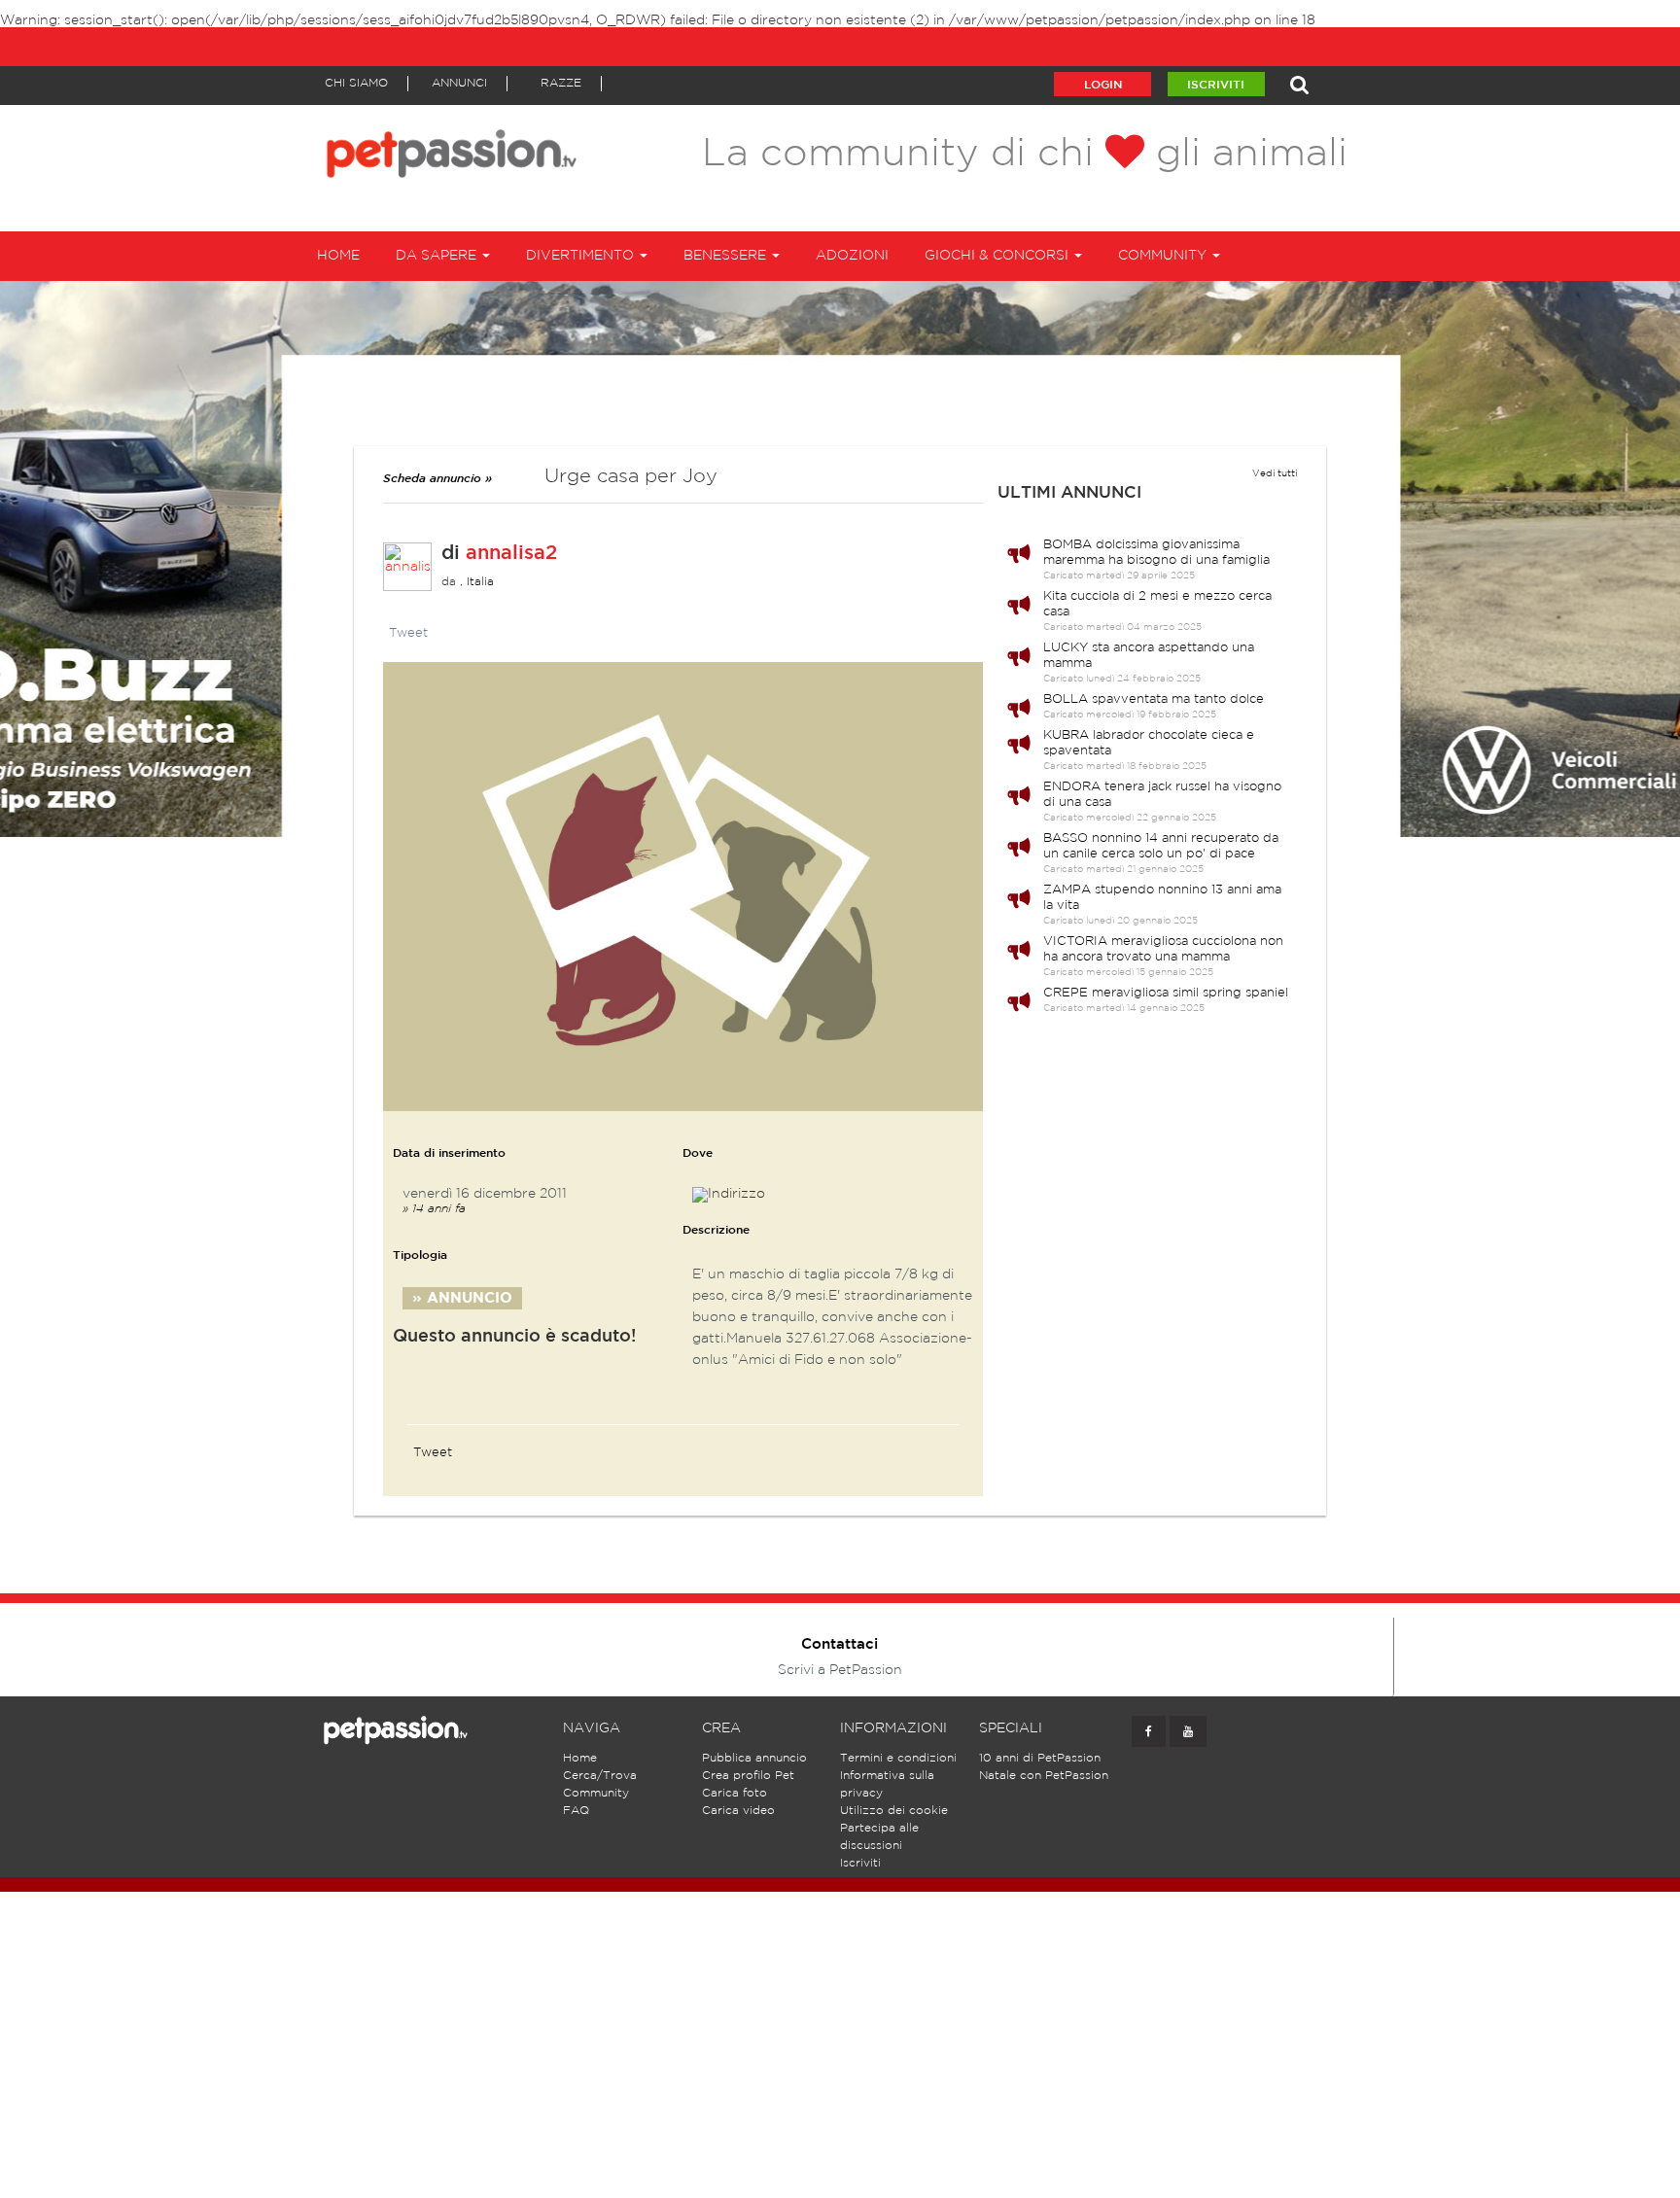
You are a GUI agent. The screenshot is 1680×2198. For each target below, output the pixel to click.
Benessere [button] (727, 256)
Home (338, 256)
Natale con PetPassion (1044, 1776)
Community (596, 1793)
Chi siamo (356, 83)
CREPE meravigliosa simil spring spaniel (1166, 993)
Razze (561, 83)
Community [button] (1164, 256)
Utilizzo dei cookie (894, 1811)
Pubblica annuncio (754, 1758)
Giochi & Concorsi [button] (998, 256)
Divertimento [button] (582, 256)
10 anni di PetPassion (1040, 1758)
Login (1103, 85)
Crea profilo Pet (748, 1776)
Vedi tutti (1275, 474)
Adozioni (852, 256)
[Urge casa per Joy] (683, 887)
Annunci (459, 83)
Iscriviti (1216, 85)
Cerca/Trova (600, 1776)
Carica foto (735, 1793)
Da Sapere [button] (438, 256)
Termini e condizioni (898, 1758)
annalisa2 (511, 553)
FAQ (576, 1811)
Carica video (738, 1811)
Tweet (408, 633)
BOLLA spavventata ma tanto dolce (1154, 699)
